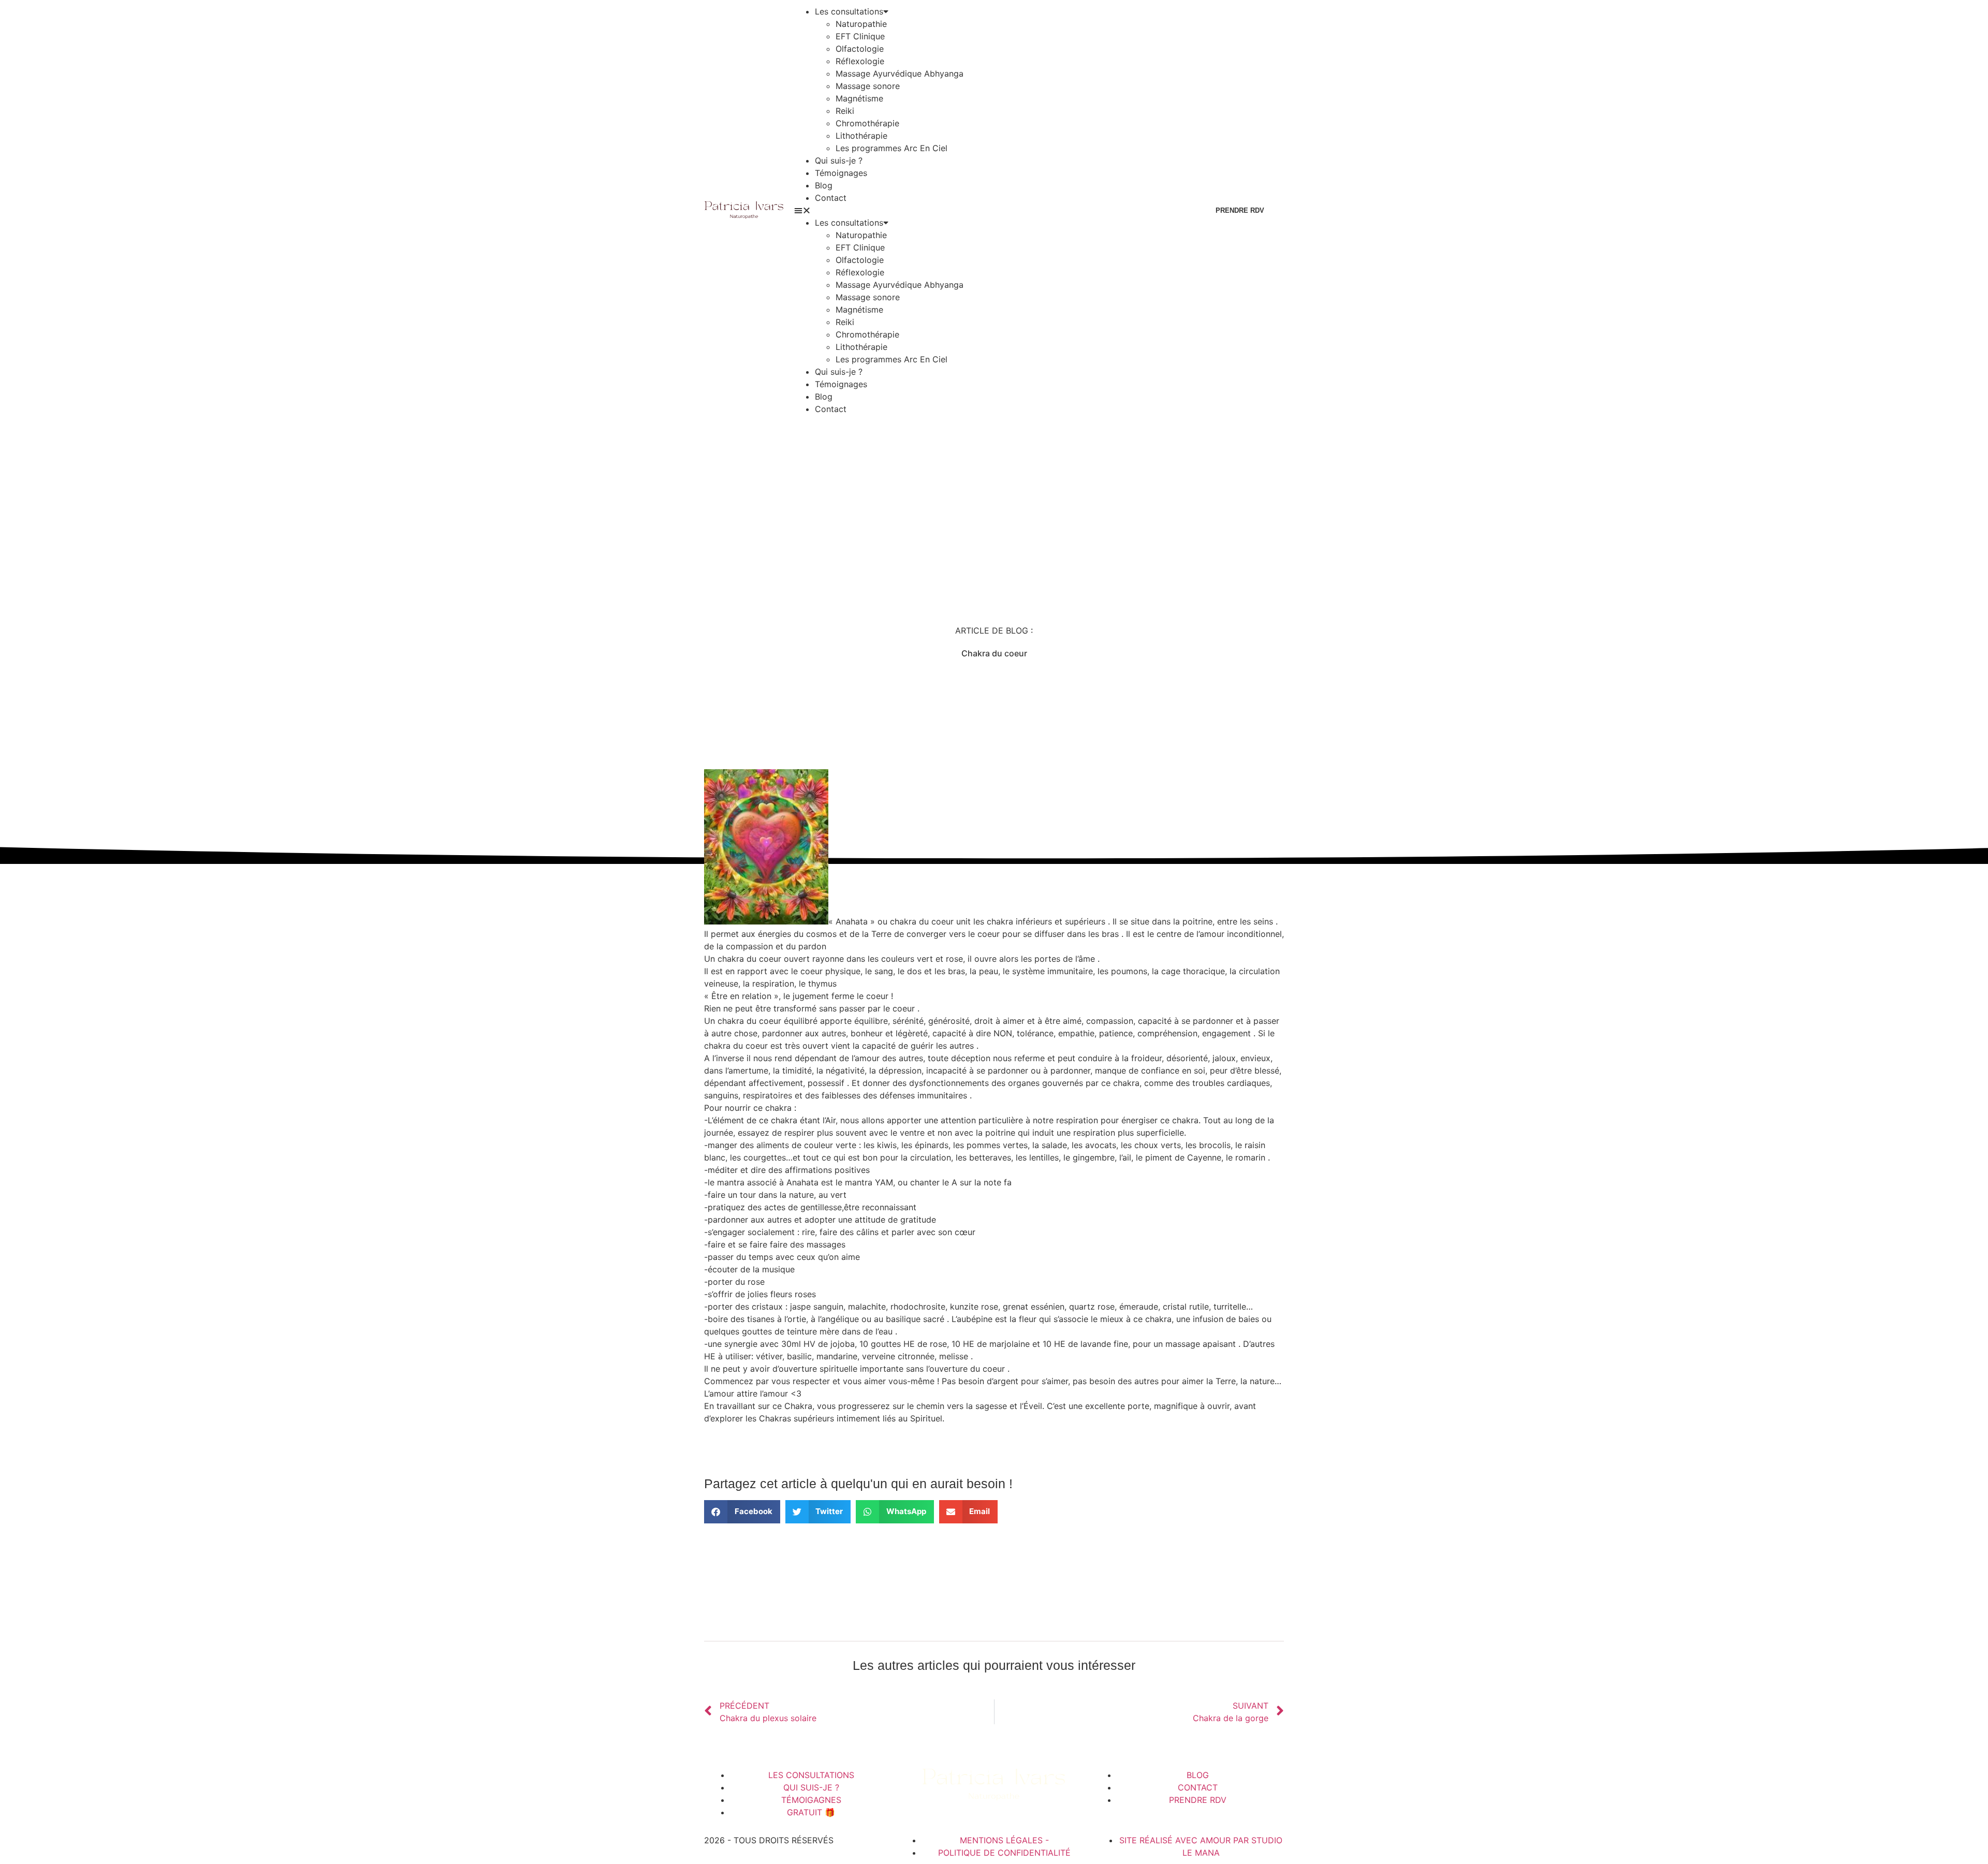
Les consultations (849, 11)
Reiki (845, 111)
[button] (990, 210)
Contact (831, 198)
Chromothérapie (867, 123)
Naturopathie (861, 24)
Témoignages (841, 173)
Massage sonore (868, 86)
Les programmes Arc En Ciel (891, 148)
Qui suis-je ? (839, 160)
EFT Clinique (860, 36)
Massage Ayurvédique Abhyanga (900, 74)
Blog (824, 185)
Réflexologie (860, 61)
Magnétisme (859, 98)
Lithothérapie (861, 136)
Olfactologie (860, 49)
